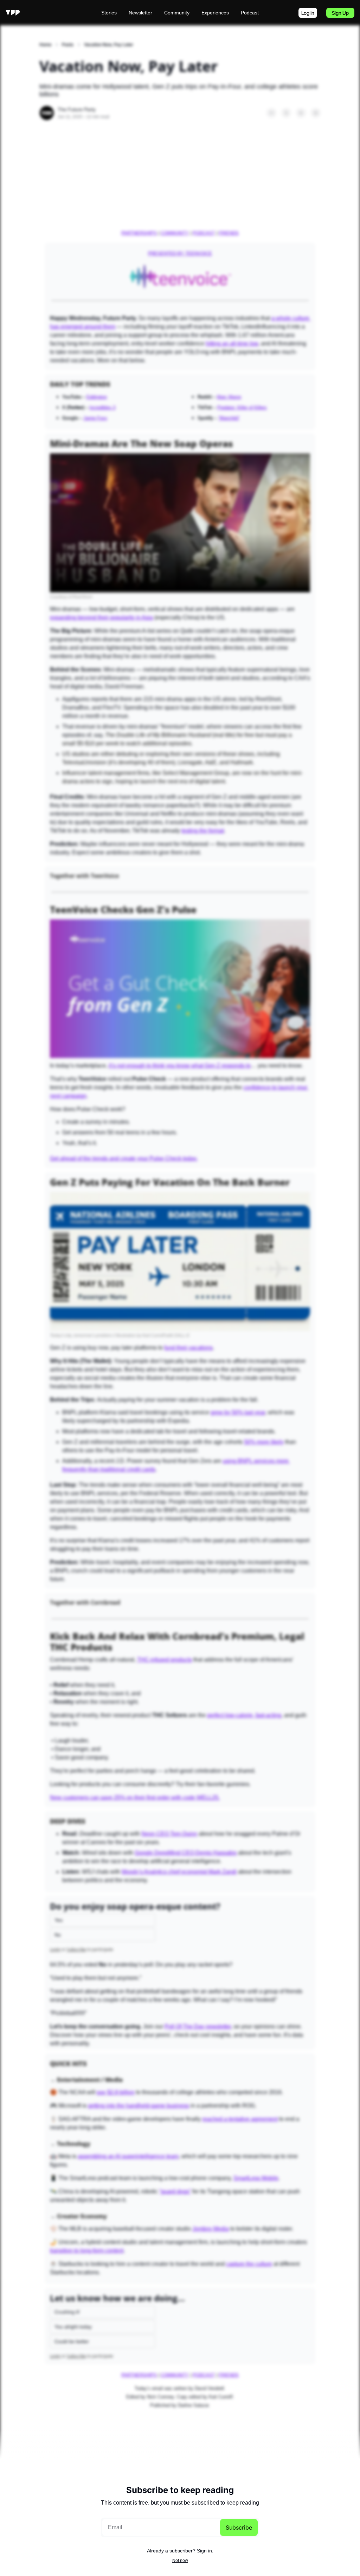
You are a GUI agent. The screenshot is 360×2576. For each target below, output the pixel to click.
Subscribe (239, 2527)
